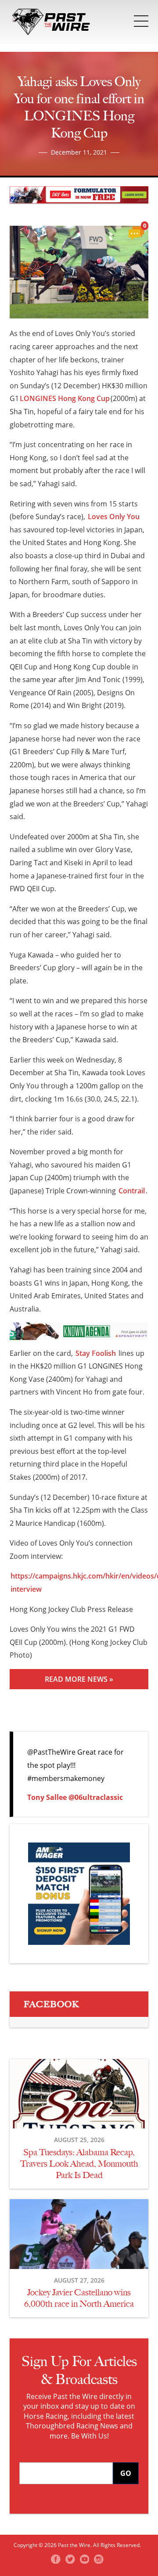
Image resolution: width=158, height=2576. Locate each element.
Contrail (132, 1191)
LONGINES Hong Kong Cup (65, 398)
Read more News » (79, 1679)
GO (126, 2473)
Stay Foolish (96, 1353)
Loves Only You (114, 517)
